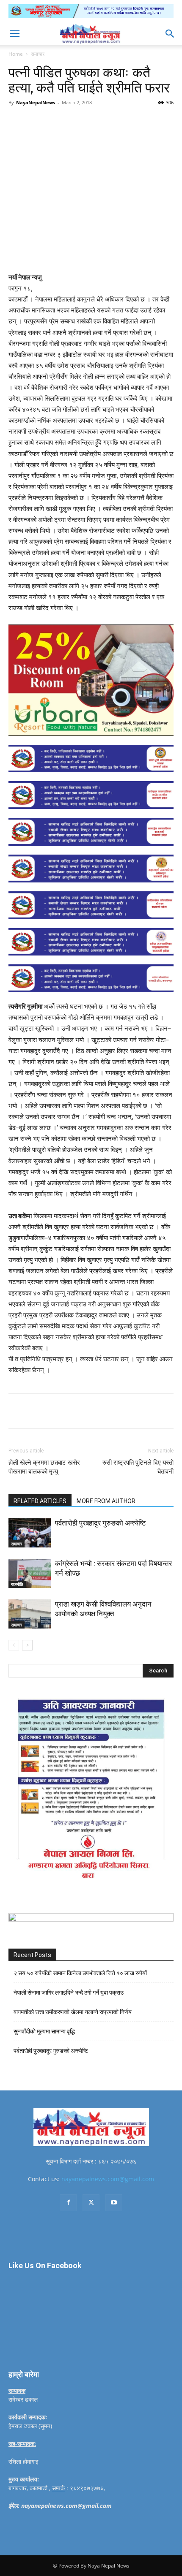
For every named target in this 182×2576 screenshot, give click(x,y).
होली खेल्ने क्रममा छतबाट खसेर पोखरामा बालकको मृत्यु (44, 1467)
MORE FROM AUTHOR (106, 1501)
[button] (14, 34)
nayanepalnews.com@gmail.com (108, 2179)
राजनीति (17, 1584)
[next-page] (27, 1645)
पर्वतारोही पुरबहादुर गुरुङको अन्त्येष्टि (101, 1523)
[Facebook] (44, 122)
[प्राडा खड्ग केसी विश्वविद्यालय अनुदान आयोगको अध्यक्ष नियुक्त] (30, 1614)
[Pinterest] (83, 122)
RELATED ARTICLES (40, 1501)
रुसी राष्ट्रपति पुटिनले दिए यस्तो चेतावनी (138, 1467)
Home (16, 54)
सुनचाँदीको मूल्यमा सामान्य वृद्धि (44, 2031)
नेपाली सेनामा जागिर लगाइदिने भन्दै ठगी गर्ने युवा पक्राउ (69, 1992)
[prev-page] (14, 1645)
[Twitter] (63, 122)
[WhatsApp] (102, 122)
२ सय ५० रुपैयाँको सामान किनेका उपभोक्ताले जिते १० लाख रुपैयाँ (80, 1973)
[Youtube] (114, 2203)
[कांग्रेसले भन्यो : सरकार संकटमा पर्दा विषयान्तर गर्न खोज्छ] (30, 1573)
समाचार (38, 54)
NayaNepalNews (36, 102)
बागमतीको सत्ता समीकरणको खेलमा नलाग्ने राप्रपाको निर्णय (73, 2012)
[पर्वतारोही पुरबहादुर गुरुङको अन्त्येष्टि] (30, 1533)
